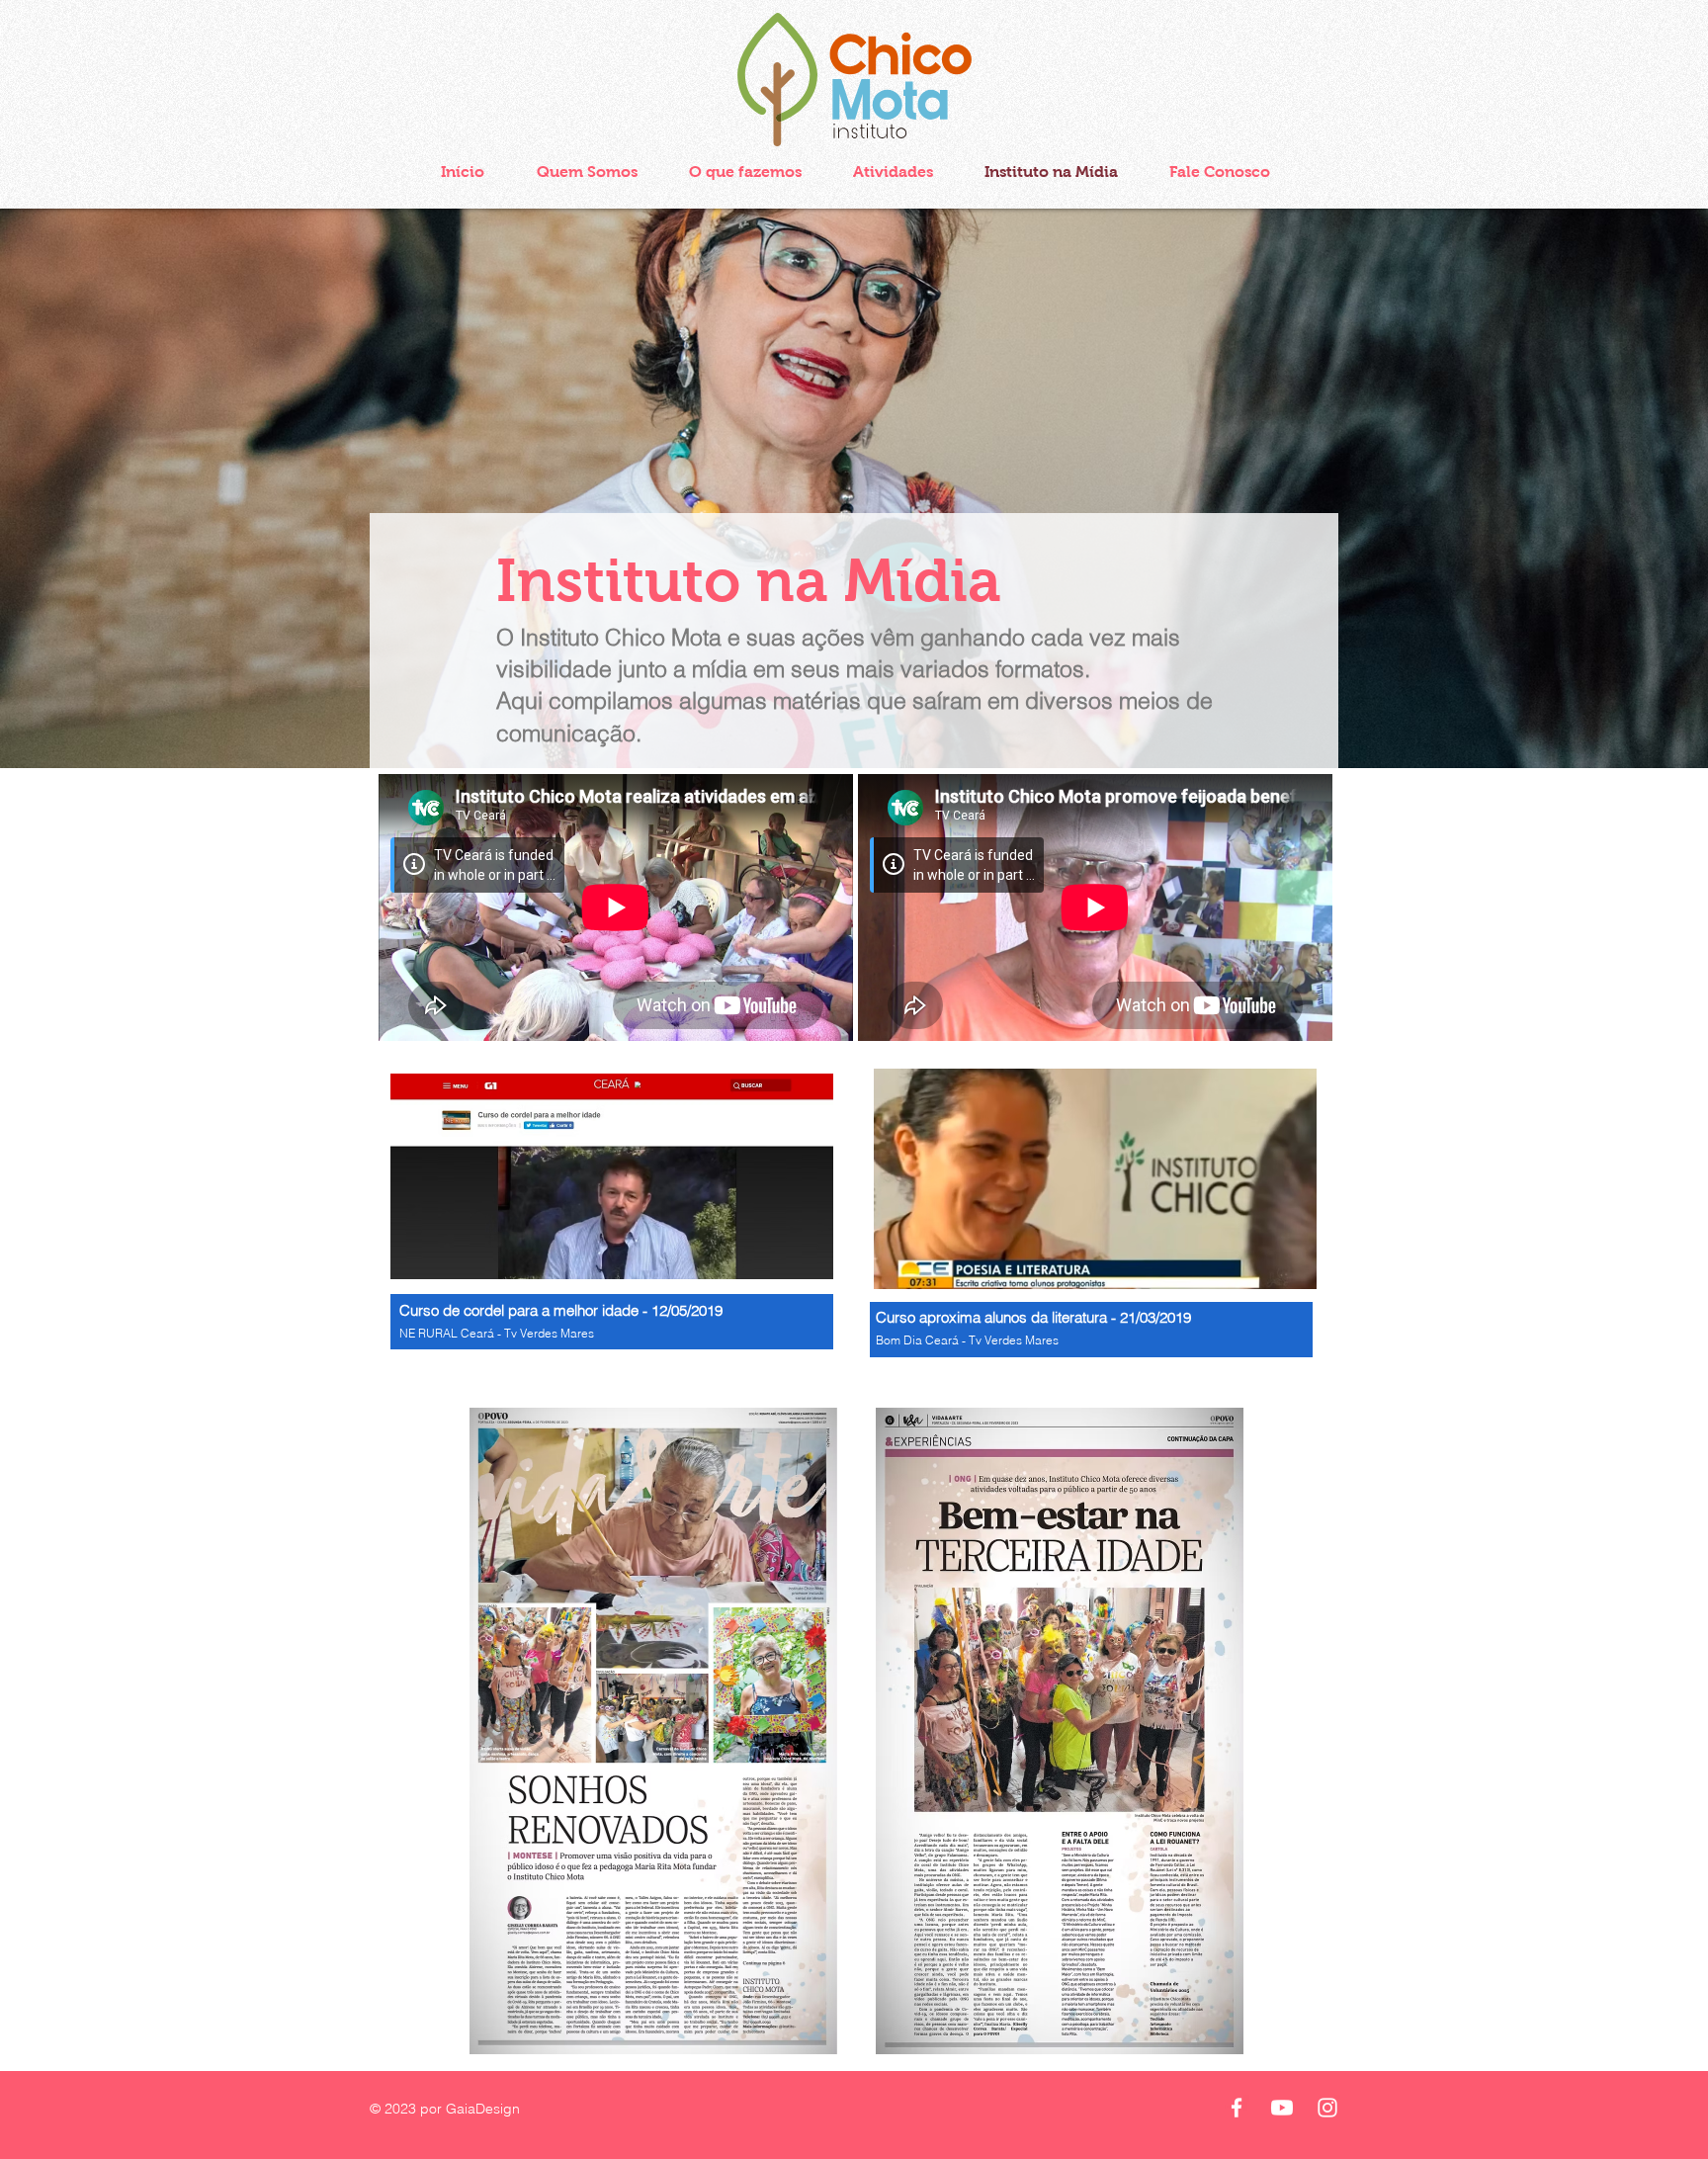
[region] (615, 1224)
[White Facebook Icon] (1237, 2108)
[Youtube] (1282, 2108)
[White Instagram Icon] (1327, 2108)
